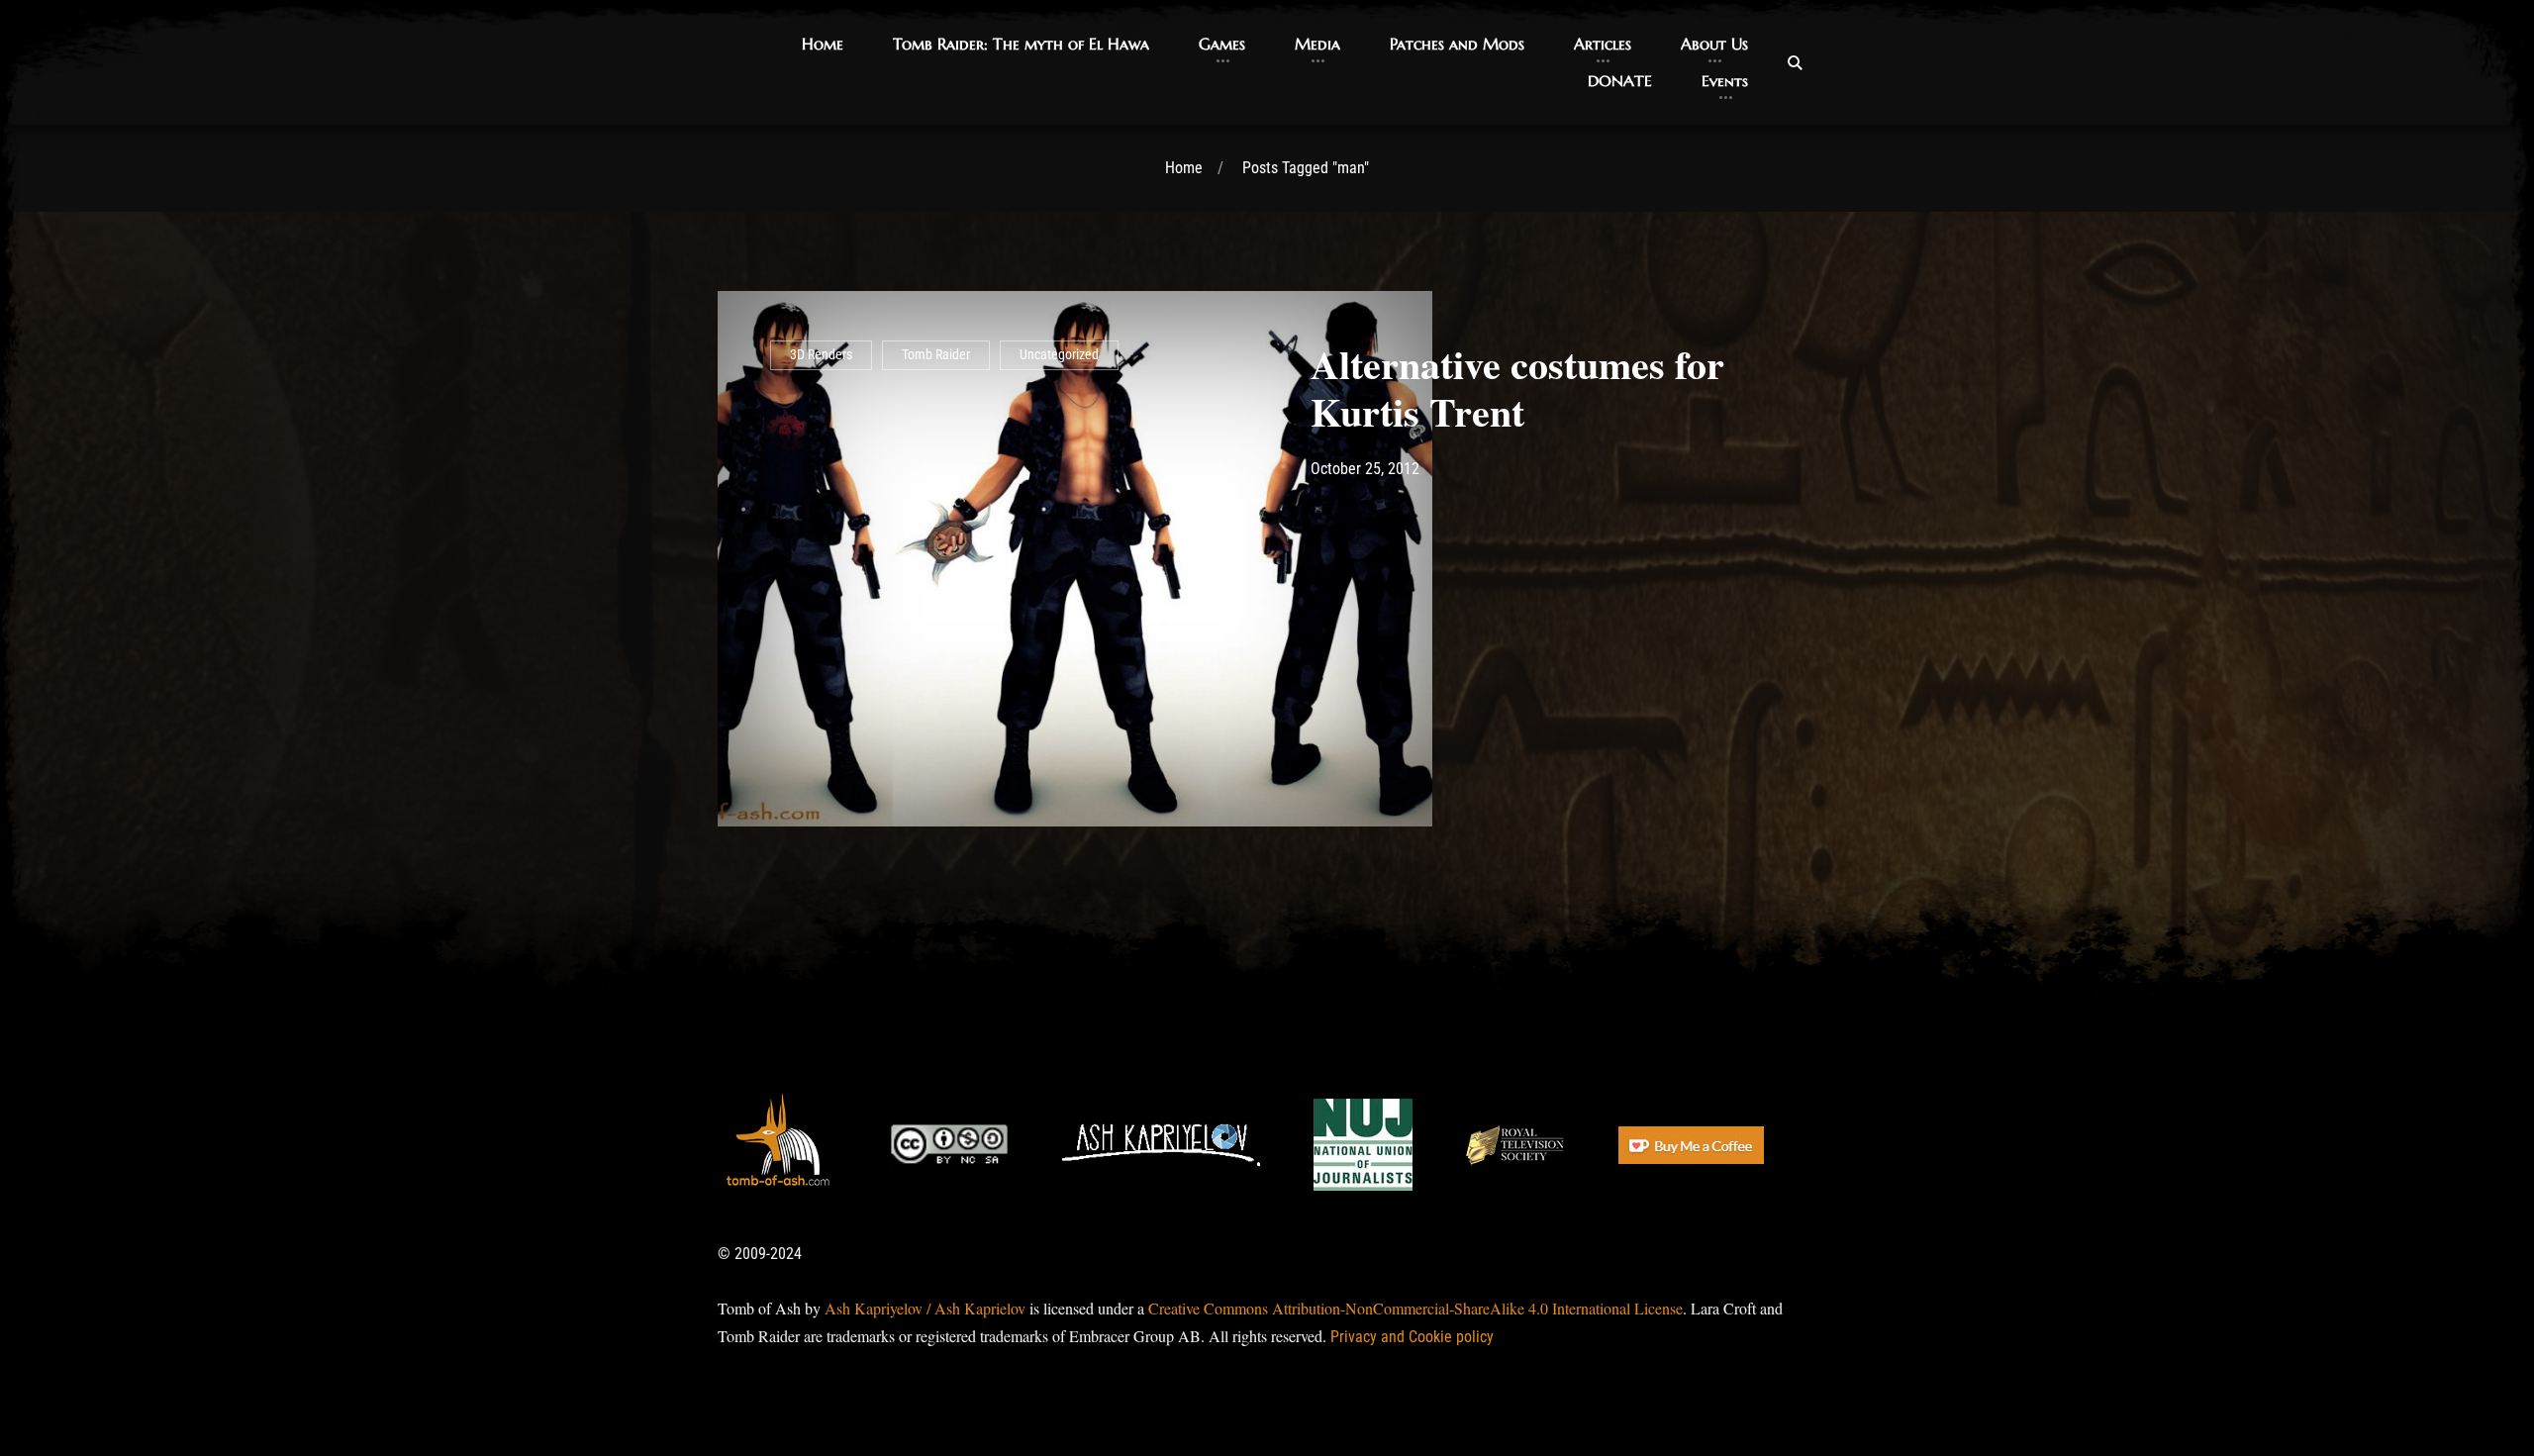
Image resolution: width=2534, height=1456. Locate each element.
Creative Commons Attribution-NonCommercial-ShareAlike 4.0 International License (1415, 1308)
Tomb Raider (936, 355)
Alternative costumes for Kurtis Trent (1517, 388)
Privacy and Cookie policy (1412, 1337)
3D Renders (821, 355)
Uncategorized (1059, 355)
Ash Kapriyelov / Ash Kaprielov (925, 1308)
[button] (823, 44)
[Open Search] (1795, 62)
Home (1184, 168)
